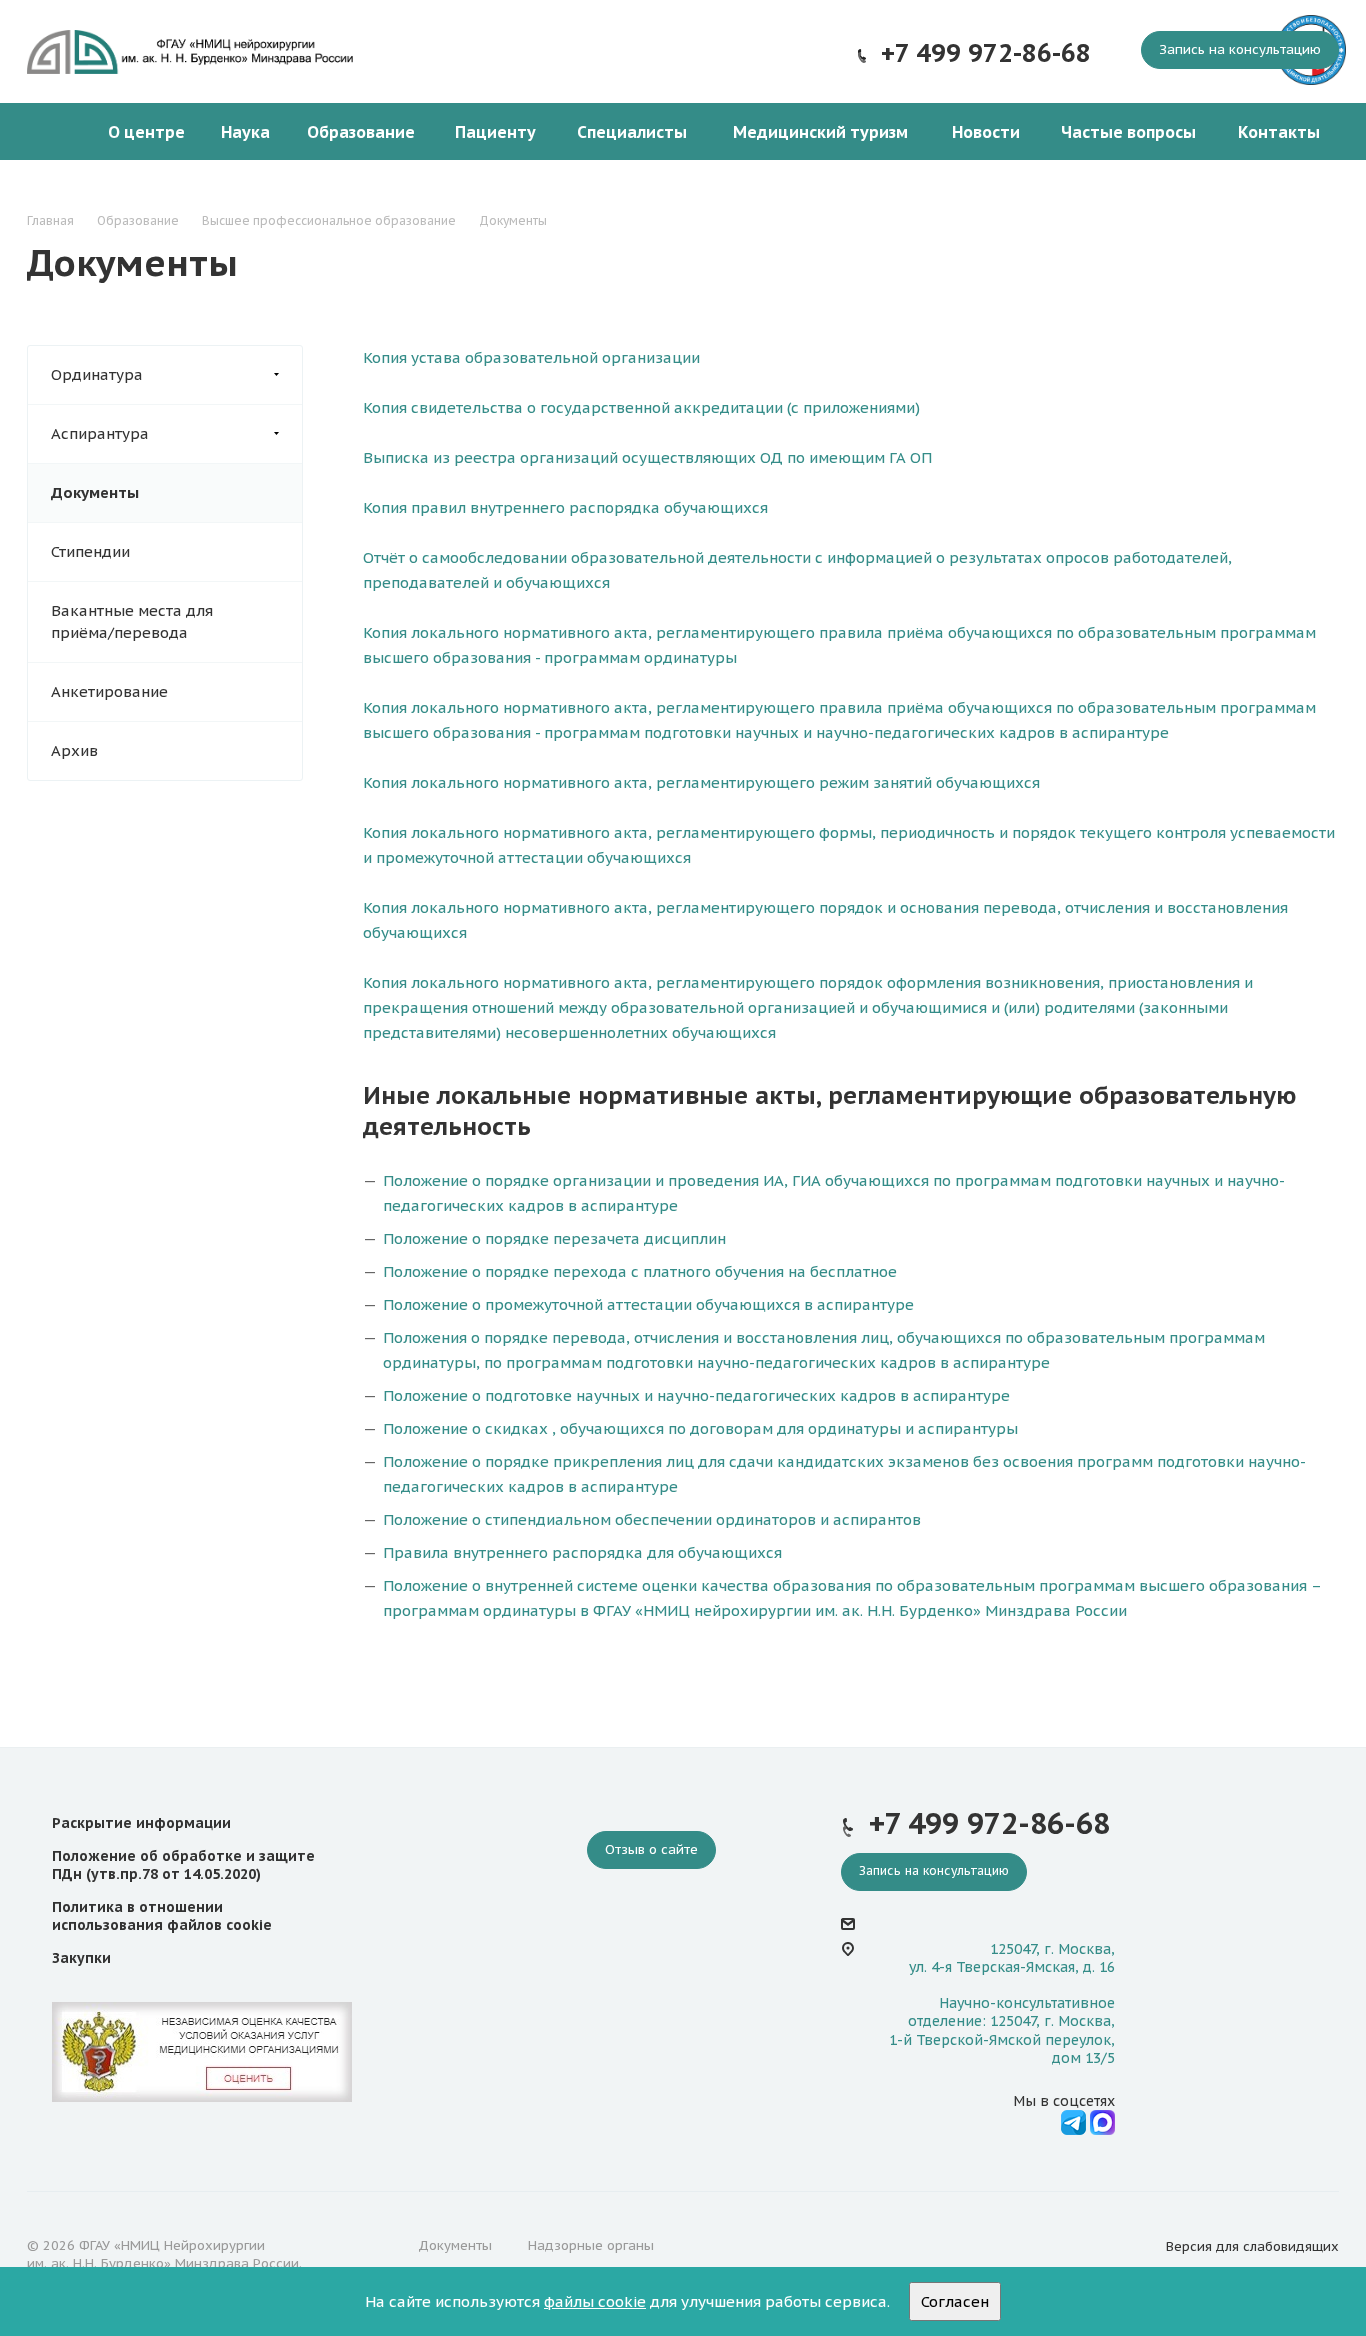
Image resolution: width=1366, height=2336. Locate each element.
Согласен (955, 2301)
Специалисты (632, 132)
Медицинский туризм (820, 132)
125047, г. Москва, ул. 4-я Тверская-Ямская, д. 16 (1012, 1958)
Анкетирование (109, 691)
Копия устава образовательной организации (531, 357)
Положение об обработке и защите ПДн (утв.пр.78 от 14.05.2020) (183, 1865)
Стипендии (90, 551)
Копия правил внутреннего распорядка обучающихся (565, 507)
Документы (95, 492)
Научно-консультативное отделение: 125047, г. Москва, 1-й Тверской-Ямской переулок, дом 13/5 (1002, 2030)
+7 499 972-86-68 (986, 53)
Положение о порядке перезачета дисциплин (554, 1238)
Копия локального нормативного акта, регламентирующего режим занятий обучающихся (701, 782)
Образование (361, 132)
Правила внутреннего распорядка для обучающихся (582, 1552)
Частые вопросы (1128, 132)
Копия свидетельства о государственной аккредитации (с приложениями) (641, 407)
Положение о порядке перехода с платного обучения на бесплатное (640, 1271)
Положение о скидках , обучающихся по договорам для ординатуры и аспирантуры (700, 1428)
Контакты (1279, 132)
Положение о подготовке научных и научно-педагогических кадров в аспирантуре (696, 1395)
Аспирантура (100, 433)
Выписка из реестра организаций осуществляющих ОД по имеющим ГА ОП (647, 457)
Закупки (81, 1958)
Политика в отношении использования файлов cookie (162, 1916)
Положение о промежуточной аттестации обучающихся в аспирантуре (648, 1304)
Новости (986, 132)
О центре (146, 132)
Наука (245, 132)
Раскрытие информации (141, 1823)
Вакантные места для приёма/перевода (132, 621)
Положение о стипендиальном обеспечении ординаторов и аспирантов (652, 1519)
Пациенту (495, 132)
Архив (74, 750)
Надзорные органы (591, 2245)
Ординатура (97, 374)
